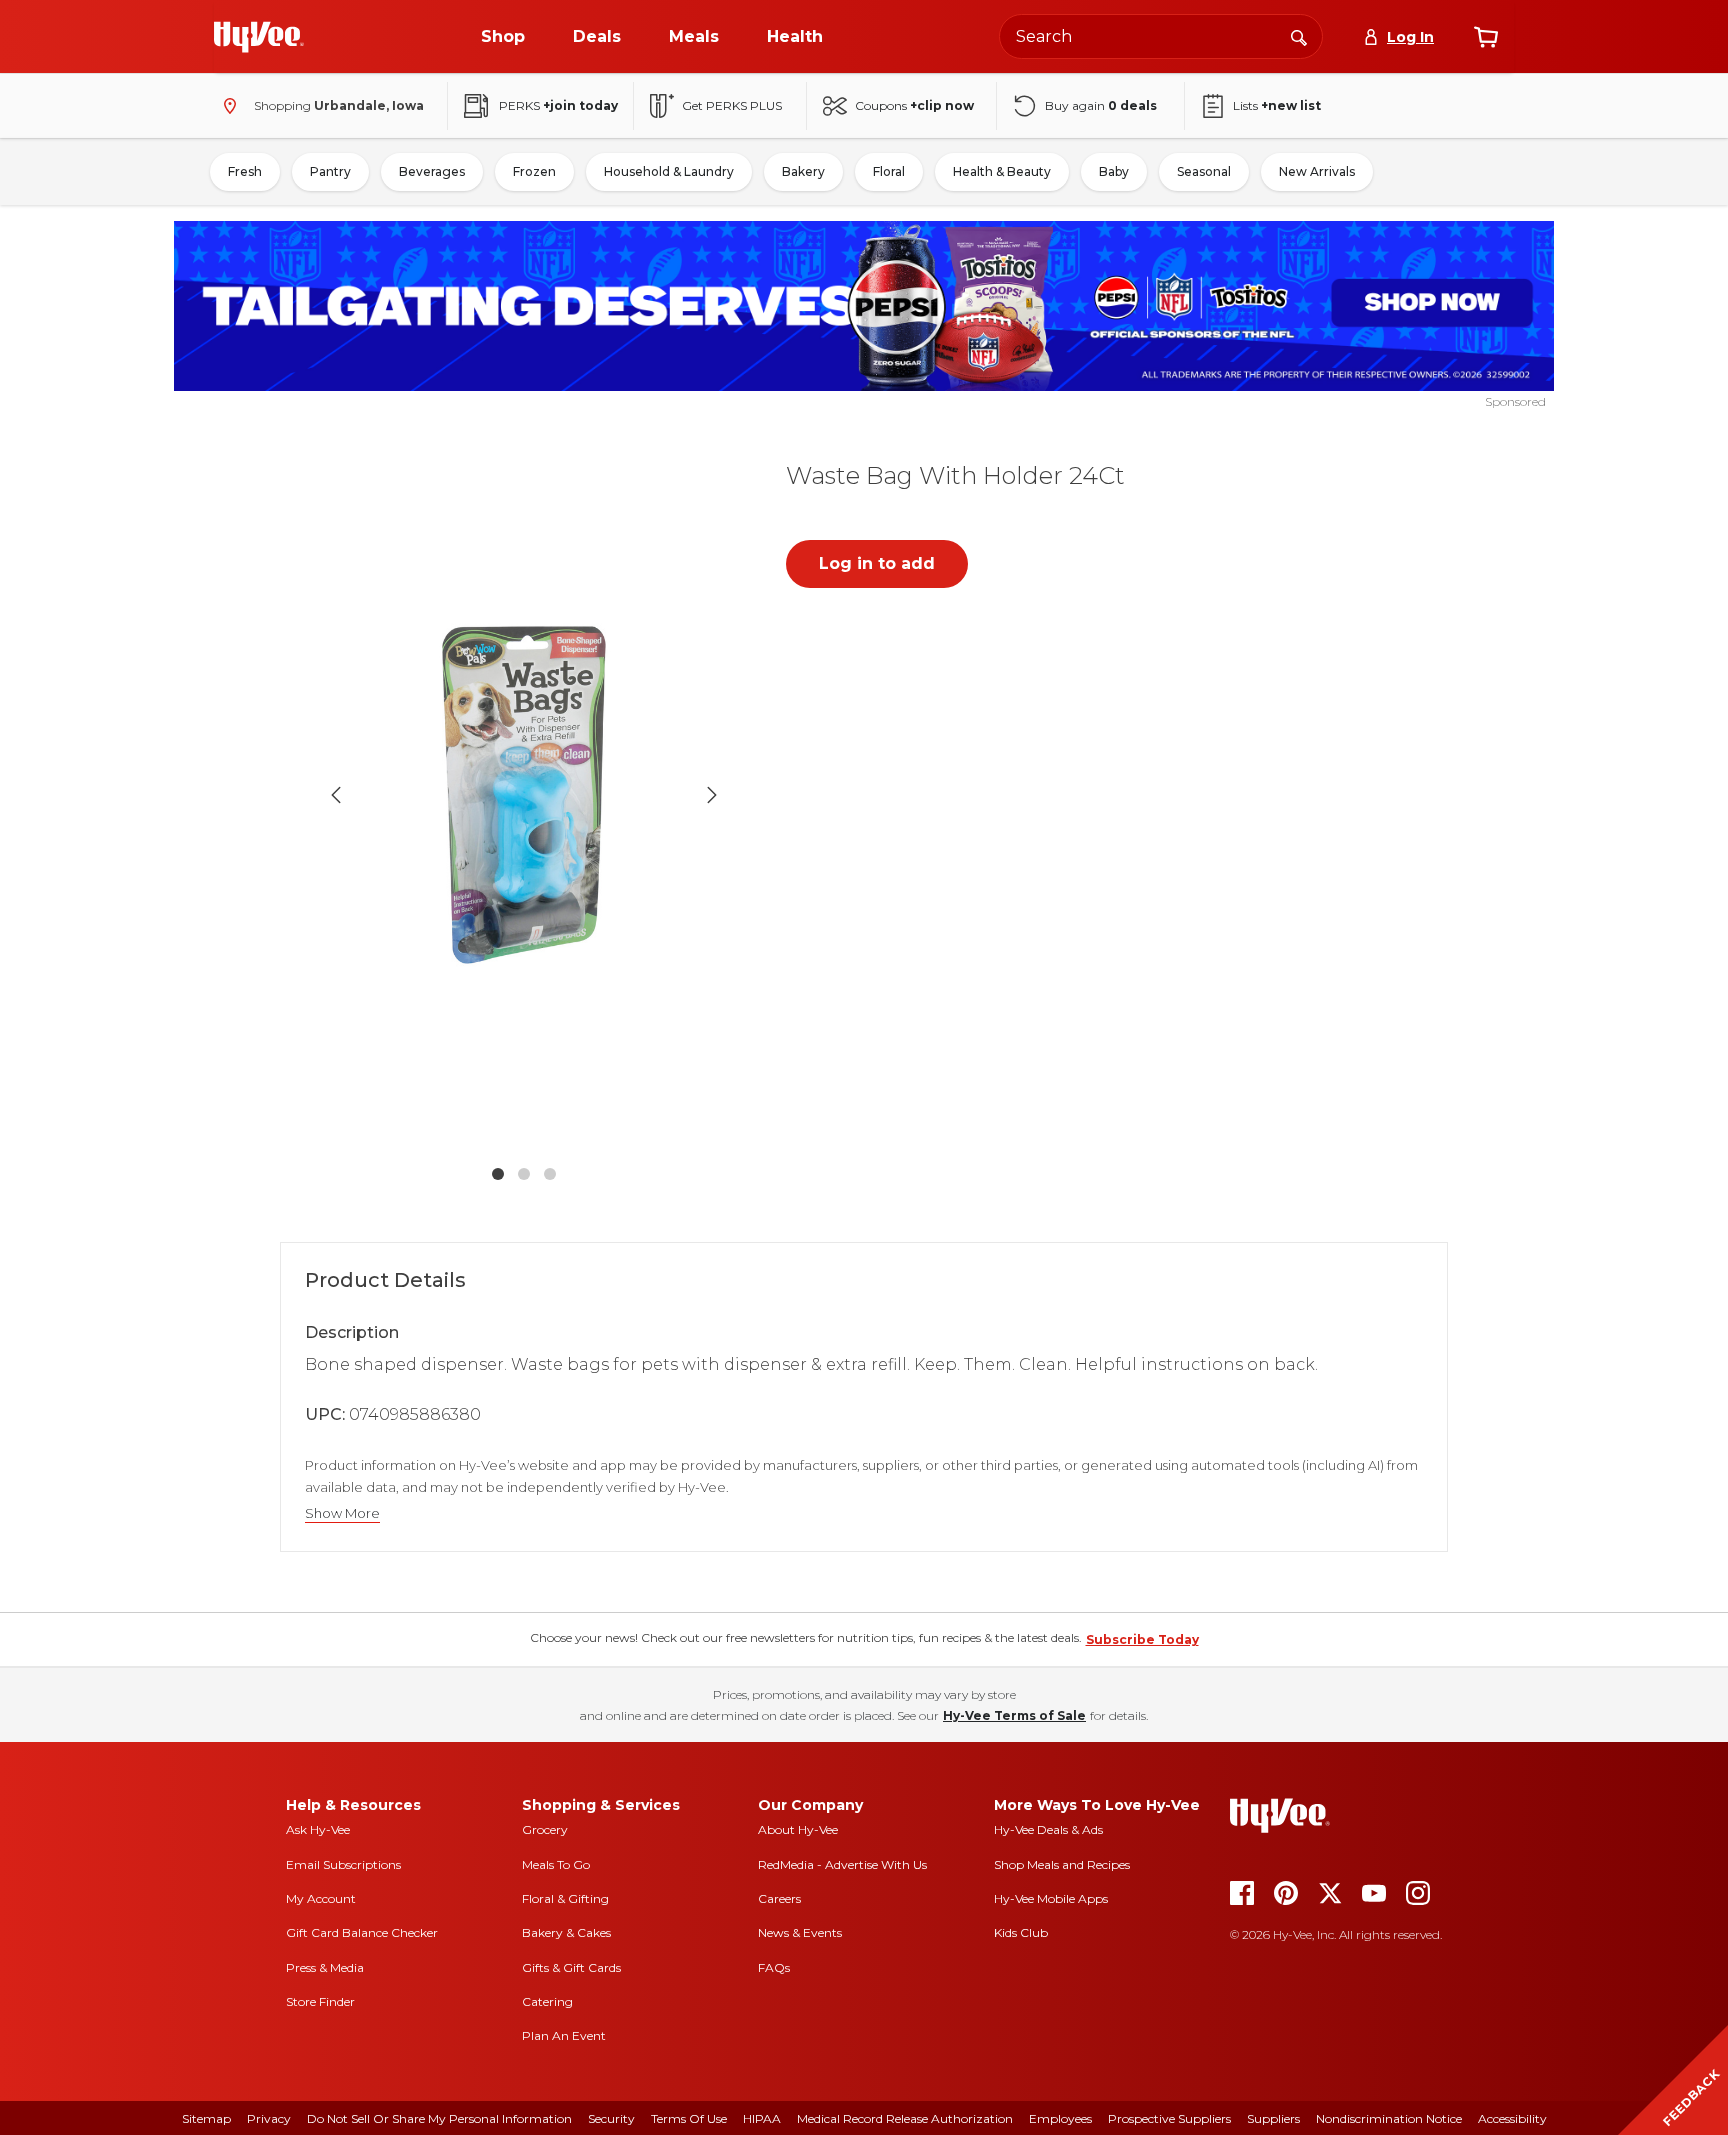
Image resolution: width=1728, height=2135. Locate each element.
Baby (1114, 171)
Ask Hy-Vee (318, 1829)
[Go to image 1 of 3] (498, 1174)
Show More (342, 1513)
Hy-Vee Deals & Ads (1048, 1829)
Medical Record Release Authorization (905, 2118)
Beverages (432, 171)
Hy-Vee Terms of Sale (1014, 1715)
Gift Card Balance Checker (362, 1932)
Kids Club (1021, 1932)
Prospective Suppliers (1169, 2118)
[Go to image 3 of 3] (550, 1174)
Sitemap (206, 2118)
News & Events (800, 1932)
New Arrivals (1317, 171)
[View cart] (1486, 37)
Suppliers (1273, 2118)
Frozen (534, 171)
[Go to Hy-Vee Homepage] (259, 37)
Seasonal (1204, 171)
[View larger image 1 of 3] (524, 795)
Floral (889, 171)
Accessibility (1512, 2118)
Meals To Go (556, 1864)
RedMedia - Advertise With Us (842, 1864)
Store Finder (320, 2001)
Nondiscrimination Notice (1389, 2118)
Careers (779, 1898)
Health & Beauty (1002, 171)
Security (611, 2118)
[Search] (1299, 36)
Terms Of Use (689, 2118)
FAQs (774, 1967)
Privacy (269, 2118)
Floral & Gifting (565, 1898)
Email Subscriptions (343, 1864)
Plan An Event (564, 2035)
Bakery (803, 171)
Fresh (245, 171)
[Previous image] (336, 795)
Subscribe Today (1142, 1639)
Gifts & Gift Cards (571, 1967)
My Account (321, 1898)
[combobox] (1161, 36)
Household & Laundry (669, 171)
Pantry (330, 171)
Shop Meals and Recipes (1062, 1864)
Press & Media (325, 1967)
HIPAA (762, 2118)
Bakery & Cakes (566, 1932)
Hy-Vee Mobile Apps (1051, 1898)
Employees (1060, 2118)
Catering (547, 2001)
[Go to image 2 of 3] (524, 1174)
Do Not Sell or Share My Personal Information (439, 2118)
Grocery (545, 1829)
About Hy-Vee (798, 1829)
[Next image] (712, 795)
